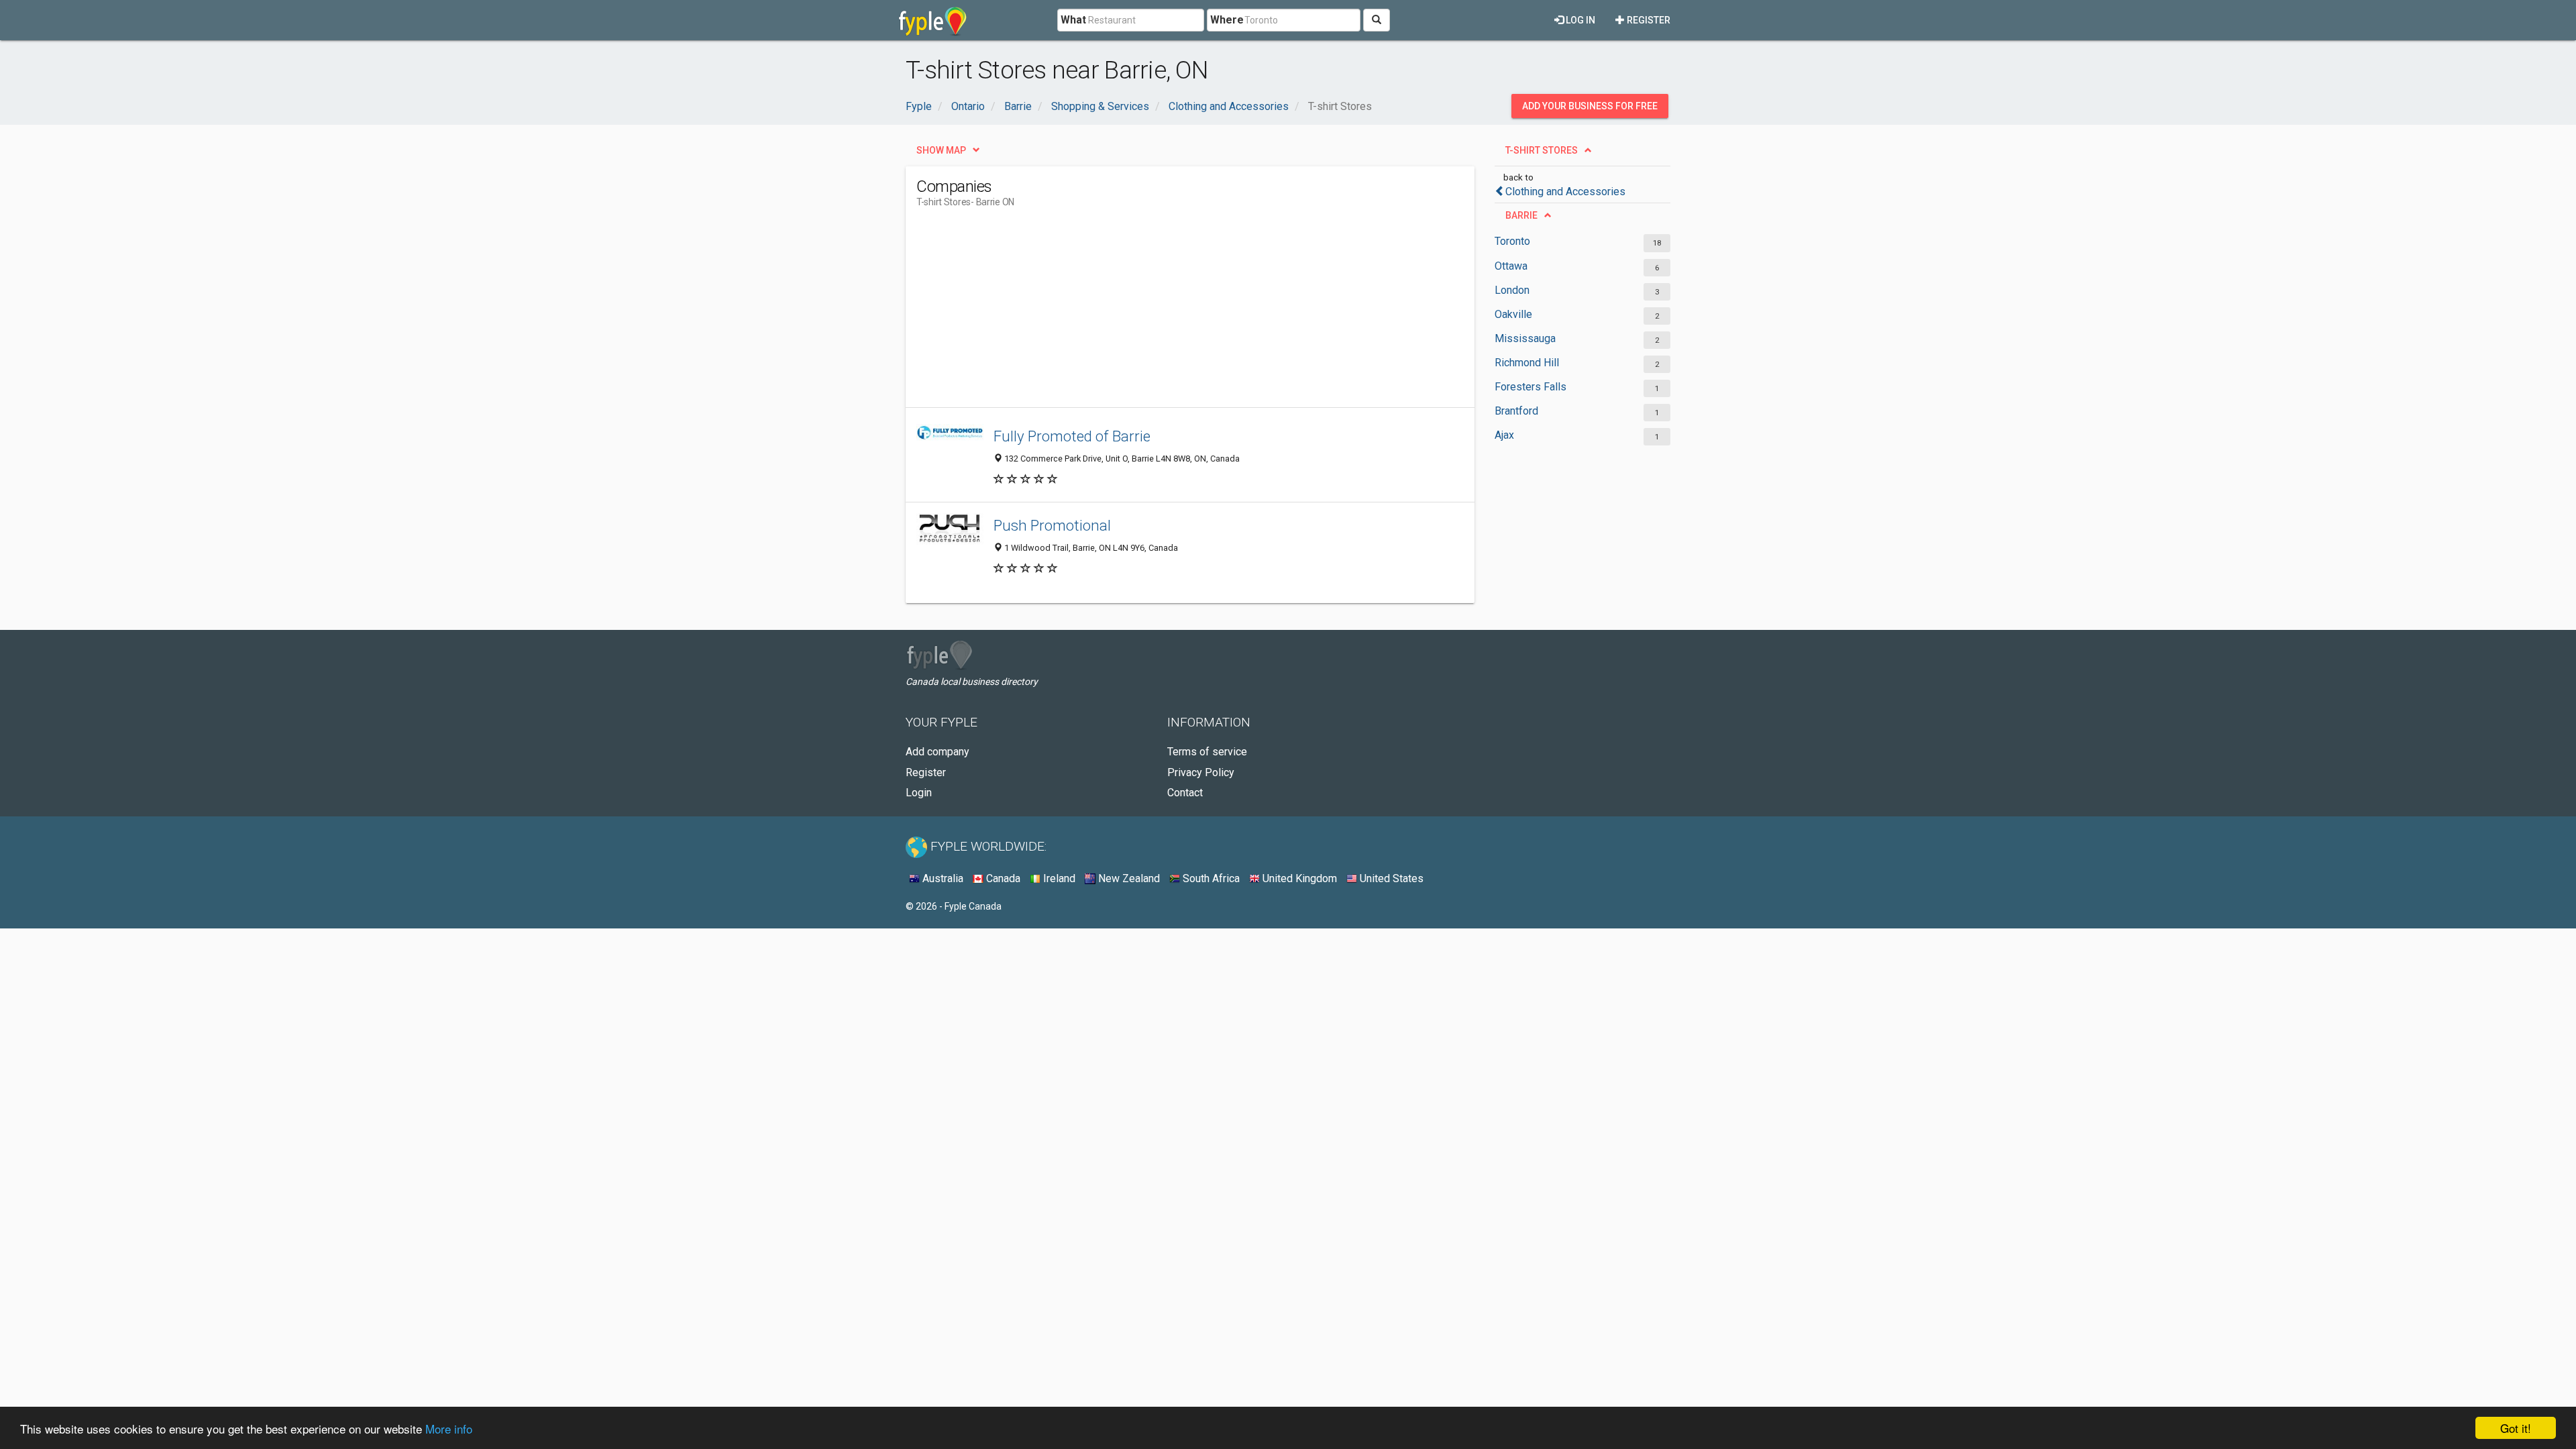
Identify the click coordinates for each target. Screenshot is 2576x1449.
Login (919, 793)
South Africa (1210, 878)
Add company (937, 752)
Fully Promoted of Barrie (1072, 436)
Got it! (2516, 1428)
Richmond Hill (1527, 363)
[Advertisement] (1161, 313)
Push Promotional (1052, 525)
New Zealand (1128, 878)
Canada (1002, 878)
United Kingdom (1298, 878)
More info (449, 1429)
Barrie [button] (1521, 215)
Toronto (1512, 241)
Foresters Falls (1531, 387)
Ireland (1058, 878)
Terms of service (1207, 752)
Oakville (1513, 314)
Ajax (1504, 435)
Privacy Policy (1201, 772)
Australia (942, 878)
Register (1648, 20)
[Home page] (933, 20)
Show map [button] (941, 150)
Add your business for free (1590, 106)
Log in (1579, 20)
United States (1390, 878)
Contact (1185, 793)
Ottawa (1511, 266)
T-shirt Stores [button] (1542, 150)
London (1512, 290)
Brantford (1516, 411)
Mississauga (1525, 338)
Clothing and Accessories (1565, 192)
